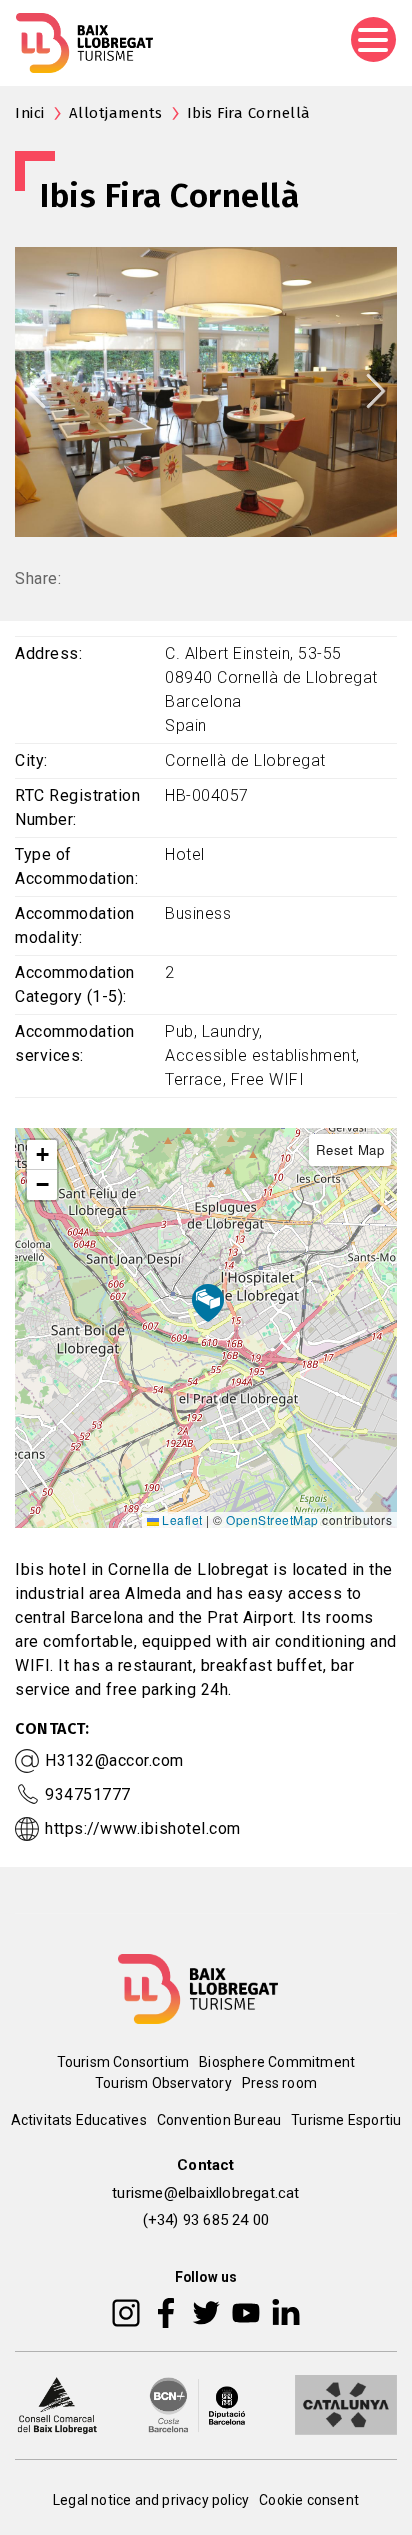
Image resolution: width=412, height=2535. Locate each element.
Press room (279, 2083)
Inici (30, 113)
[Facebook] (166, 2311)
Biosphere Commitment (277, 2062)
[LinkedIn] (286, 2311)
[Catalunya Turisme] (346, 2403)
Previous (36, 391)
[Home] (84, 43)
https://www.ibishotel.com (143, 1828)
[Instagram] (126, 2311)
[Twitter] (206, 2311)
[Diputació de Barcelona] (197, 2403)
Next (376, 391)
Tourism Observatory (163, 2083)
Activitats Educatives (79, 2120)
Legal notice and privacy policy (151, 2500)
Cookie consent (309, 2500)
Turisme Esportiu (346, 2120)
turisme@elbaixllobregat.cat (205, 2193)
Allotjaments (116, 113)
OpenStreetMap (272, 1519)
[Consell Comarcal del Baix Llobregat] (57, 2403)
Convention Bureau (219, 2120)
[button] (42, 1155)
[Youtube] (246, 2311)
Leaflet (181, 1519)
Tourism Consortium (123, 2062)
